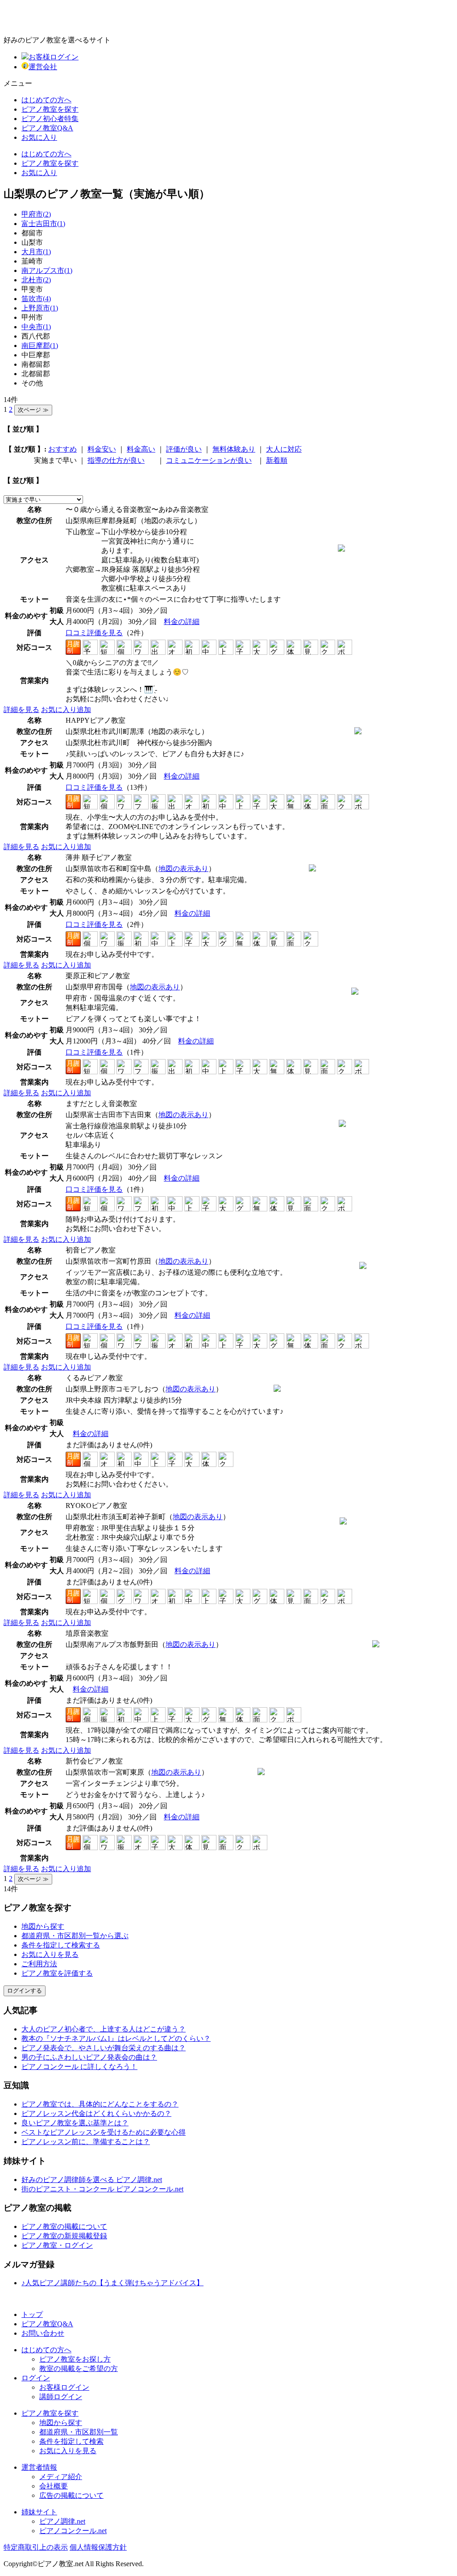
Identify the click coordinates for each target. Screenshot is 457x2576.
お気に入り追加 (66, 710)
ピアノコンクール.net (73, 2531)
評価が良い (184, 449)
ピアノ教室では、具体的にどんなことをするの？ (100, 2104)
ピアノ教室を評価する (57, 1973)
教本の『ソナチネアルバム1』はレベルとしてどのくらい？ (116, 2038)
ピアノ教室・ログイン (57, 2245)
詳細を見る (21, 710)
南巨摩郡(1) (40, 346)
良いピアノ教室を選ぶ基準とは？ (75, 2123)
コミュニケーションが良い (209, 460)
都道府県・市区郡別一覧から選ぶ (75, 1936)
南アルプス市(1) (47, 270)
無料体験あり (234, 449)
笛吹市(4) (36, 299)
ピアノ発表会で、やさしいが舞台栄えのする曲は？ (104, 2048)
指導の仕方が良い (116, 460)
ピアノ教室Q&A (47, 128)
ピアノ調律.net (62, 2521)
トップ (32, 2314)
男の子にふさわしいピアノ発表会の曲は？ (89, 2057)
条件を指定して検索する (61, 1945)
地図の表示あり (183, 869)
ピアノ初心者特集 (50, 119)
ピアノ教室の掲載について (64, 2226)
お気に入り (39, 137)
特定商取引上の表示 (36, 2547)
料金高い (141, 449)
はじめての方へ (46, 100)
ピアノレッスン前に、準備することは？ (86, 2142)
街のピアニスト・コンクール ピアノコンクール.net (102, 2189)
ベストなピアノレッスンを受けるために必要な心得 (104, 2132)
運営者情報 (39, 2467)
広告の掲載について (71, 2495)
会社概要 (54, 2486)
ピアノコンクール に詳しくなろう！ (79, 2067)
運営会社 (43, 67)
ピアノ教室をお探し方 (75, 2359)
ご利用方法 (39, 1964)
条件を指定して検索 (71, 2441)
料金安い (102, 449)
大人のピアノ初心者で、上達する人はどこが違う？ (104, 2029)
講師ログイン (61, 2397)
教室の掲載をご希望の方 (79, 2369)
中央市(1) (36, 327)
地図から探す (43, 1926)
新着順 (277, 460)
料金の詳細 (182, 622)
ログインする (25, 1991)
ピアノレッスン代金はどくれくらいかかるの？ (96, 2113)
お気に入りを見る (50, 1954)
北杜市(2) (36, 280)
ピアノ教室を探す (50, 109)
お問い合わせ (43, 2333)
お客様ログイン (54, 57)
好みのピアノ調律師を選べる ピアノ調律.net (92, 2180)
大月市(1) (36, 252)
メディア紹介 (61, 2477)
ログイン (36, 2378)
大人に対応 (284, 449)
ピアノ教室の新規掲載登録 (64, 2236)
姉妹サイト (39, 2512)
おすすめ (62, 449)
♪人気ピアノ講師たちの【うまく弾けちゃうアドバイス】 (112, 2283)
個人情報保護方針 (98, 2547)
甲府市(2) (36, 214)
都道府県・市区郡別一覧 (79, 2432)
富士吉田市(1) (43, 224)
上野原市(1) (40, 308)
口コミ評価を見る (94, 633)
